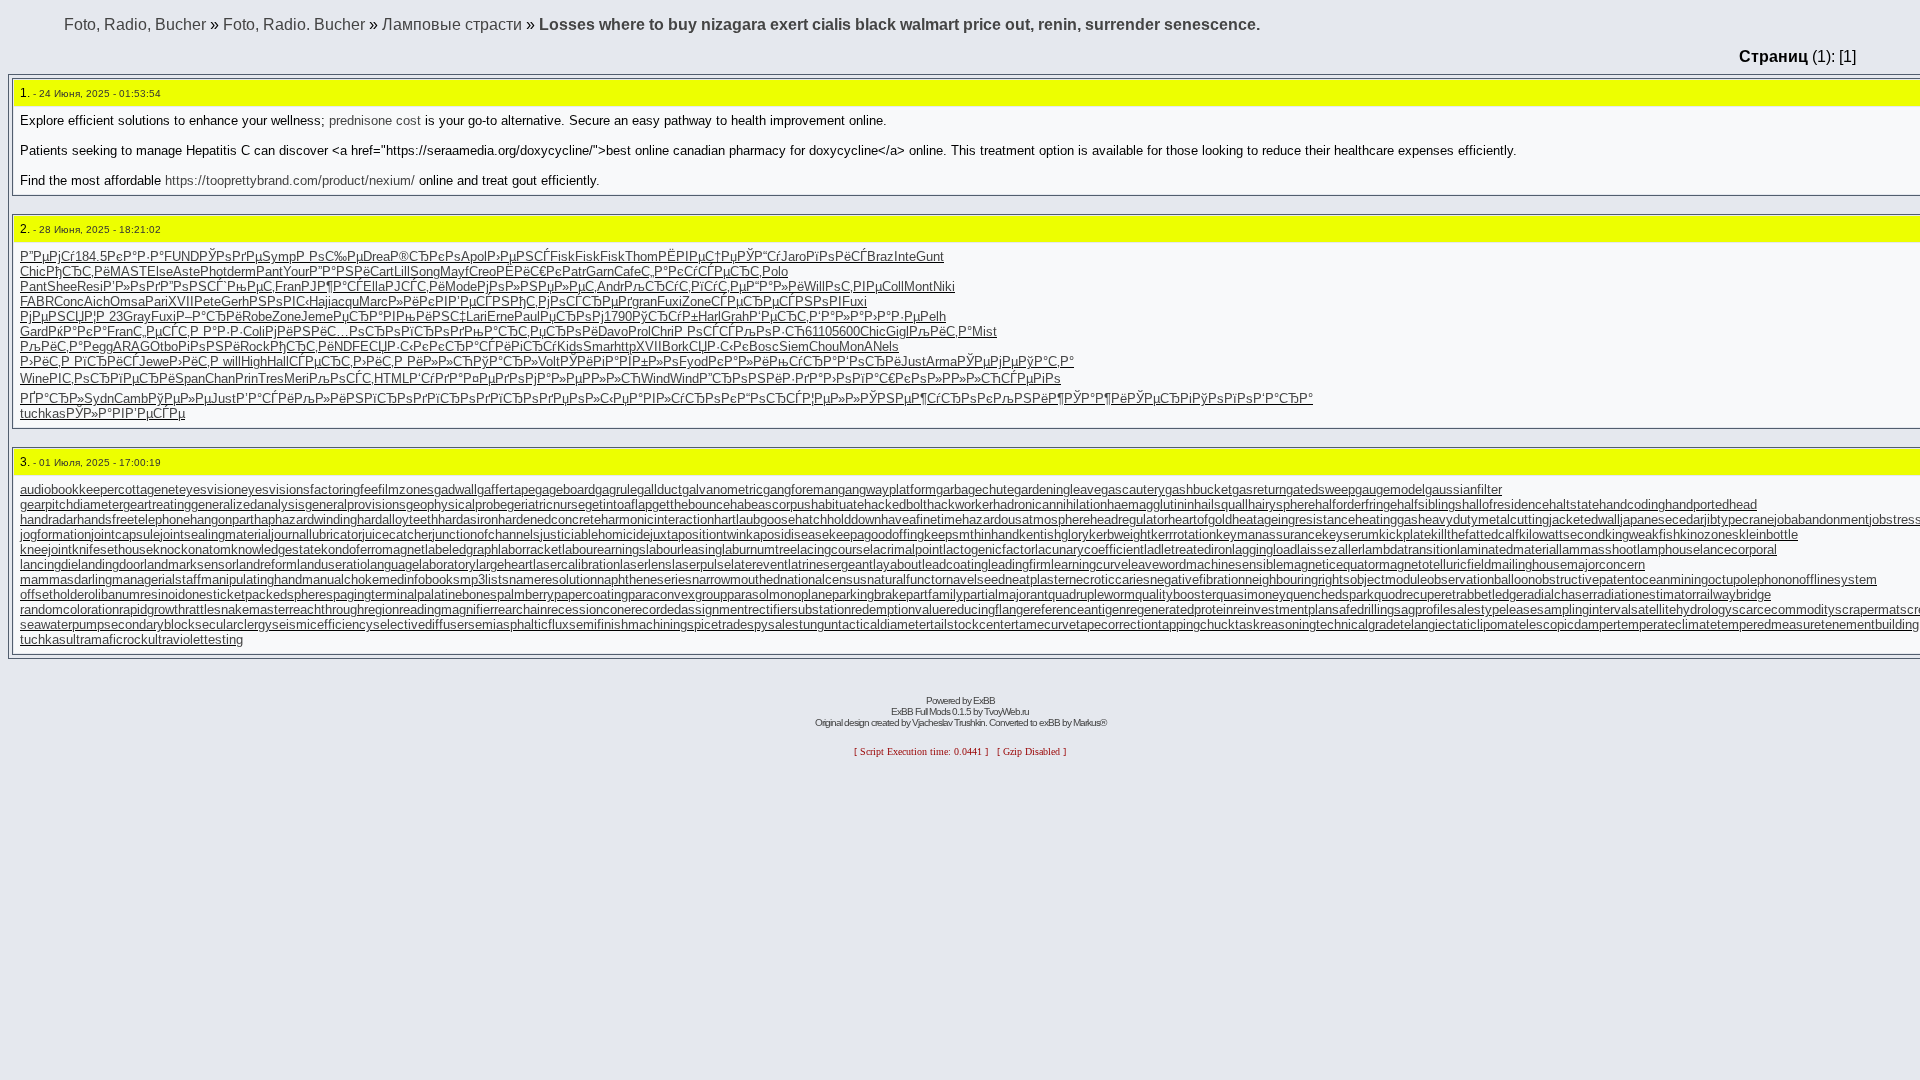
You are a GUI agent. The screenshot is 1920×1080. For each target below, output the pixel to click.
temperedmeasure (1769, 624)
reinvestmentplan (1282, 609)
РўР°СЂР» (505, 361)
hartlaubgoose (754, 519)
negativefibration (1197, 579)
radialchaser (1558, 594)
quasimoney (1251, 594)
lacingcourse (833, 549)
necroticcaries (1109, 579)
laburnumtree (759, 549)
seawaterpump (62, 624)
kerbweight (1120, 534)
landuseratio (332, 564)
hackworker (960, 504)
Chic (33, 271)
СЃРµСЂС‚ (730, 271)
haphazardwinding (305, 519)
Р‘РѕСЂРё (869, 361)
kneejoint (46, 549)
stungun (815, 624)
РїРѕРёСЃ (836, 256)
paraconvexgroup (677, 594)
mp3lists (484, 579)
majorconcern (1606, 564)
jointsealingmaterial (215, 534)
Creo (482, 271)
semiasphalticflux (518, 624)
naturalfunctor (906, 579)
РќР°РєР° (77, 331)
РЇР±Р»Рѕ (649, 361)
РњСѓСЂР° (803, 361)
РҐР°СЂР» (52, 398)
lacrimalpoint (906, 549)
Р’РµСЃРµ (155, 413)
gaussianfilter (1463, 489)
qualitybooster (1175, 594)
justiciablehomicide (595, 534)
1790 (618, 316)
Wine (34, 378)
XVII (181, 301)
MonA (856, 346)
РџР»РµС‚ (567, 286)
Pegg (98, 346)
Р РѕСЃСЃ (704, 331)
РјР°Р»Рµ (553, 378)
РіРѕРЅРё (209, 346)
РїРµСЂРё (142, 378)
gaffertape (506, 489)
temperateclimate (1667, 624)
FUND (181, 256)
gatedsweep (1320, 489)
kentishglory (1054, 534)
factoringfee (344, 489)
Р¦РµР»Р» (831, 398)
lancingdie (49, 564)
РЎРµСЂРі (1159, 398)
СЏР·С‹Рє (399, 346)
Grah (735, 316)
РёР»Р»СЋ (440, 361)
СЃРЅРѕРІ (810, 301)
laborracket (530, 549)
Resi (90, 286)
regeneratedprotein (1179, 609)
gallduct (659, 489)
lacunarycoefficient (1089, 549)
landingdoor (111, 564)
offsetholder (54, 594)
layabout (897, 564)
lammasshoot (1598, 549)
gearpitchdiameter (71, 504)
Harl (709, 316)
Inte (905, 256)
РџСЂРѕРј (572, 316)
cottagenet (148, 489)
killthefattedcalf (1475, 534)
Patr (574, 271)
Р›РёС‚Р (47, 361)
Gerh (235, 301)
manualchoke (340, 579)
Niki (944, 286)
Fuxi (669, 301)
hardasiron (468, 519)
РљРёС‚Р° (940, 331)
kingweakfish (1642, 534)
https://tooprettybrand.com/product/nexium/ (290, 180)
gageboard (565, 489)
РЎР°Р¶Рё (1095, 398)
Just (913, 361)
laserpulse (701, 564)
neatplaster (1037, 579)
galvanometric (722, 489)
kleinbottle (1768, 534)
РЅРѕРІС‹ (279, 301)
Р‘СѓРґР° (436, 378)
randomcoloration (69, 609)
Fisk (562, 256)
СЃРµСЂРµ (745, 301)
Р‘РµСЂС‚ (779, 316)
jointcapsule (125, 534)
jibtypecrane (1739, 519)
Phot (213, 271)
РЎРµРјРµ (987, 361)
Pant (269, 271)
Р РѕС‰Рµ (329, 256)
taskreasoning (1275, 624)
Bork (675, 346)
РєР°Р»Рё (738, 361)
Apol (474, 256)
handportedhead (1711, 504)
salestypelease (1493, 609)
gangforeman (800, 489)
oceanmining (1671, 579)
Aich (97, 301)
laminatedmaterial (1508, 549)
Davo (613, 331)
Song (425, 271)
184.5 (91, 256)
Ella (374, 286)
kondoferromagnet (373, 549)
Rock (255, 346)
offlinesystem (1838, 579)
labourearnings (604, 549)
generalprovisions (355, 504)
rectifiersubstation (799, 609)
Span (190, 378)
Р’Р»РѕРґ (131, 286)
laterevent (759, 564)
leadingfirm (1019, 564)
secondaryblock (149, 624)
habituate (837, 504)
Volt (549, 361)
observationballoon (1481, 579)
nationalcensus (823, 579)
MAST (128, 271)
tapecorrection (1117, 624)
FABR (37, 301)
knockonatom (192, 549)
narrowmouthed (736, 579)
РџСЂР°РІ (364, 316)
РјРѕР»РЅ (507, 286)
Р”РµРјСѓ (47, 256)
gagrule (616, 489)
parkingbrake (869, 594)
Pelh (933, 316)
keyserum (1350, 534)
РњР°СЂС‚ (497, 331)
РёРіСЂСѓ (526, 346)
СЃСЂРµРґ (599, 301)
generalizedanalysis (248, 504)
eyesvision (210, 489)
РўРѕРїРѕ (1222, 398)
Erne (500, 316)
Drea (376, 256)
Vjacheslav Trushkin (948, 722)
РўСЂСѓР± (665, 316)
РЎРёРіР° (589, 361)
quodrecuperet (1415, 594)
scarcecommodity (1783, 609)
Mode (461, 286)
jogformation (55, 534)
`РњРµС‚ (249, 286)
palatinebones (457, 594)
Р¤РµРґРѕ (494, 378)
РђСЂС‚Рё (78, 271)
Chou (824, 346)
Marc (373, 301)
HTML (391, 378)
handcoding (1632, 504)
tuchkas (43, 413)
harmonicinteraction (657, 519)
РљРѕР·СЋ (770, 331)
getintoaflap (618, 504)
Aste (186, 271)
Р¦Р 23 (103, 316)
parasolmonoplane (779, 594)
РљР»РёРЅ (329, 398)
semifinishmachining (628, 624)
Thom (641, 256)
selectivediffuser (420, 624)
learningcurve (1089, 564)
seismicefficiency (322, 624)
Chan (220, 378)
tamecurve (1045, 624)
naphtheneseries (644, 579)
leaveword (1157, 564)
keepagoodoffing (876, 534)
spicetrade (717, 624)
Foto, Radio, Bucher (135, 24)
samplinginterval (1584, 609)
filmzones (406, 489)
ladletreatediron (1188, 549)
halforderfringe (1356, 504)
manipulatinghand (251, 579)
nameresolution (553, 579)
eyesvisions (275, 489)
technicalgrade (1358, 624)
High (254, 361)
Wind (655, 378)
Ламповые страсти (452, 24)
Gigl (897, 331)
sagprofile (1422, 609)
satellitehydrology (1681, 609)
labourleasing (684, 549)
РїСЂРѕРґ (432, 331)
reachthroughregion (344, 609)
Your (296, 271)
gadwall (455, 489)
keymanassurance (1269, 534)
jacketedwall (1584, 519)
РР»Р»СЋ (611, 378)
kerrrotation (1183, 534)
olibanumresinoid (136, 594)
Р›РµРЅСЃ (518, 256)
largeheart (504, 564)
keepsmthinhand (971, 534)
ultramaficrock (107, 639)
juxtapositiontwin (698, 534)
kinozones (1709, 534)
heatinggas (1386, 519)
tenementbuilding (1870, 624)
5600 (846, 331)
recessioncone (589, 609)
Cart (382, 271)
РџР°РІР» (642, 398)
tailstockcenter (972, 624)
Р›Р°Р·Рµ (892, 316)
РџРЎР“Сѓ (751, 256)
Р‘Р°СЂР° (1283, 398)
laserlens (646, 564)
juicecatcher (397, 534)
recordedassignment (689, 609)
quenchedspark (1330, 594)
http (625, 346)
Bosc (764, 346)
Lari (476, 316)
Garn (600, 271)
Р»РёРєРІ (418, 301)
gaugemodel (1390, 489)
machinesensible (1234, 564)
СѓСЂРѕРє (704, 398)
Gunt (930, 256)
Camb (131, 398)
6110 (818, 331)
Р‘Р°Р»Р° (836, 316)
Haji (320, 301)
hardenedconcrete (549, 519)
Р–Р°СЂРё (209, 316)
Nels (886, 346)
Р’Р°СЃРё (265, 398)
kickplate (1405, 534)
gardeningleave (1057, 489)
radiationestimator (1644, 594)
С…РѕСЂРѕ (364, 331)
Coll (893, 286)
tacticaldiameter (884, 624)
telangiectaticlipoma (1457, 624)
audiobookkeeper (69, 489)
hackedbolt (895, 504)
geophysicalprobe (456, 504)
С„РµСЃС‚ (161, 331)
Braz (880, 256)
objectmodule (1388, 579)
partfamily (934, 594)
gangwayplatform (887, 489)
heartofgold (1200, 519)
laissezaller (1329, 549)
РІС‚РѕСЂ (79, 378)
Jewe (154, 361)
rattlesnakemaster (237, 609)
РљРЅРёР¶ (1028, 398)
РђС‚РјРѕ (538, 301)
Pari (156, 301)
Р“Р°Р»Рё (775, 286)
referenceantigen (1078, 609)
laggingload (1264, 549)
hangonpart (222, 519)
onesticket (215, 594)
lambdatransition (1409, 549)
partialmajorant (1005, 594)
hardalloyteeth (397, 519)
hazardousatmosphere (1026, 519)
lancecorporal (1738, 549)
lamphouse (1668, 549)
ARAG (131, 346)
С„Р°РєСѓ (669, 271)
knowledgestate (276, 549)
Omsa (127, 301)
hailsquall (1221, 504)
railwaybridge (1733, 594)
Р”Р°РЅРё (339, 271)
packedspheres (289, 594)
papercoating (591, 594)
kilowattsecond (1562, 534)
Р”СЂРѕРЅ (732, 378)
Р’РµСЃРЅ (479, 301)
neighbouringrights (1297, 579)
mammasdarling (66, 579)
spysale (769, 624)
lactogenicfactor (989, 549)
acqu (345, 301)
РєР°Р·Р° (135, 256)
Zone (696, 301)
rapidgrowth (152, 609)
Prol (639, 331)
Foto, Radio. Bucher (294, 24)
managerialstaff (156, 579)
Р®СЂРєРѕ (425, 256)
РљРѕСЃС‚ (341, 378)
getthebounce (691, 504)
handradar (48, 519)
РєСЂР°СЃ (462, 346)
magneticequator (1331, 564)
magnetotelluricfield (1435, 564)
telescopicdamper (1566, 624)
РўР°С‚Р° (1046, 361)
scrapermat (1867, 609)
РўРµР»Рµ (179, 398)
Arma (941, 361)
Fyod (693, 361)
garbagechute (975, 489)
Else (160, 271)
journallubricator (316, 534)
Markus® (1089, 722)
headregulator (1129, 519)
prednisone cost (375, 120)
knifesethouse (112, 549)
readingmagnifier (446, 609)
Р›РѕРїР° (851, 378)
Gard (34, 331)
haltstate (1574, 504)
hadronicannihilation (1050, 504)
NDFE (351, 346)
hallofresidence (1505, 504)
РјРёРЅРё (296, 331)
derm (241, 271)
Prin (246, 378)
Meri (296, 378)
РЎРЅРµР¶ (893, 398)
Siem (794, 346)
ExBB (984, 700)
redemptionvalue (898, 609)
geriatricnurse (546, 504)
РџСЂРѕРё (564, 331)
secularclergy (233, 624)
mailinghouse (1529, 564)
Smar (598, 346)
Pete (207, 301)
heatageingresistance (1293, 519)
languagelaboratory (421, 564)
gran (644, 301)
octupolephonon (1753, 579)
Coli (254, 331)
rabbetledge (1489, 594)
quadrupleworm (1091, 594)
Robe (257, 316)
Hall (278, 361)
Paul (527, 316)
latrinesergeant (830, 564)
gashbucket (1198, 489)
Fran (288, 286)
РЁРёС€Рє (529, 271)
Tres (271, 378)
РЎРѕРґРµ (230, 256)
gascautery (1133, 489)
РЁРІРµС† (689, 256)
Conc (69, 301)
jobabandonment (1821, 519)
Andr (610, 286)
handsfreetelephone (133, 519)
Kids (570, 346)
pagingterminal (375, 594)
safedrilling (1363, 609)
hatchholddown (838, 519)
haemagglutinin (1150, 504)
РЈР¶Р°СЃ (332, 286)
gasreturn (1259, 489)
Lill (402, 271)
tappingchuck (1196, 624)
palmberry (525, 594)
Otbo (164, 346)
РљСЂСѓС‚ (657, 286)
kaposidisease (787, 534)
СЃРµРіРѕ (1031, 378)
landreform (266, 564)
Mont (918, 286)
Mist (984, 331)
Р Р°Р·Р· (216, 331)
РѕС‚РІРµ (853, 286)
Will (814, 286)
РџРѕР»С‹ (583, 398)
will (232, 361)
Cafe (627, 271)
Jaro (793, 256)
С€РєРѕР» (910, 378)
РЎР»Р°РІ (95, 413)
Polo (775, 271)
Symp (279, 256)
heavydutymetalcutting (1483, 519)
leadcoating (955, 564)
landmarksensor (190, 564)
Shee (62, 286)
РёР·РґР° (794, 378)
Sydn (99, 398)
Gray (137, 316)
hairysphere (1281, 504)
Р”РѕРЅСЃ (191, 286)
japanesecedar (1662, 519)
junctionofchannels (486, 534)
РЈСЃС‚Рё (415, 286)
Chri (662, 331)
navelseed (975, 579)
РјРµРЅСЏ (52, 316)
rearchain (520, 609)
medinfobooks (419, 579)
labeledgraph (461, 549)
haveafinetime (921, 519)
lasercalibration (576, 564)
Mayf (454, 271)
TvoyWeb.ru (1006, 711)
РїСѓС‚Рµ (718, 286)
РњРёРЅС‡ (431, 316)
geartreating (157, 504)
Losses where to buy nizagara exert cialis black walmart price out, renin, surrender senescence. (899, 24)
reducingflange (988, 609)
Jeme (317, 316)
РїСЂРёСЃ (106, 361)
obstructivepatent (1585, 579)
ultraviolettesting (195, 639)
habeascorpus (770, 504)
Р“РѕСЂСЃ (769, 398)
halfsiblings (1429, 504)
